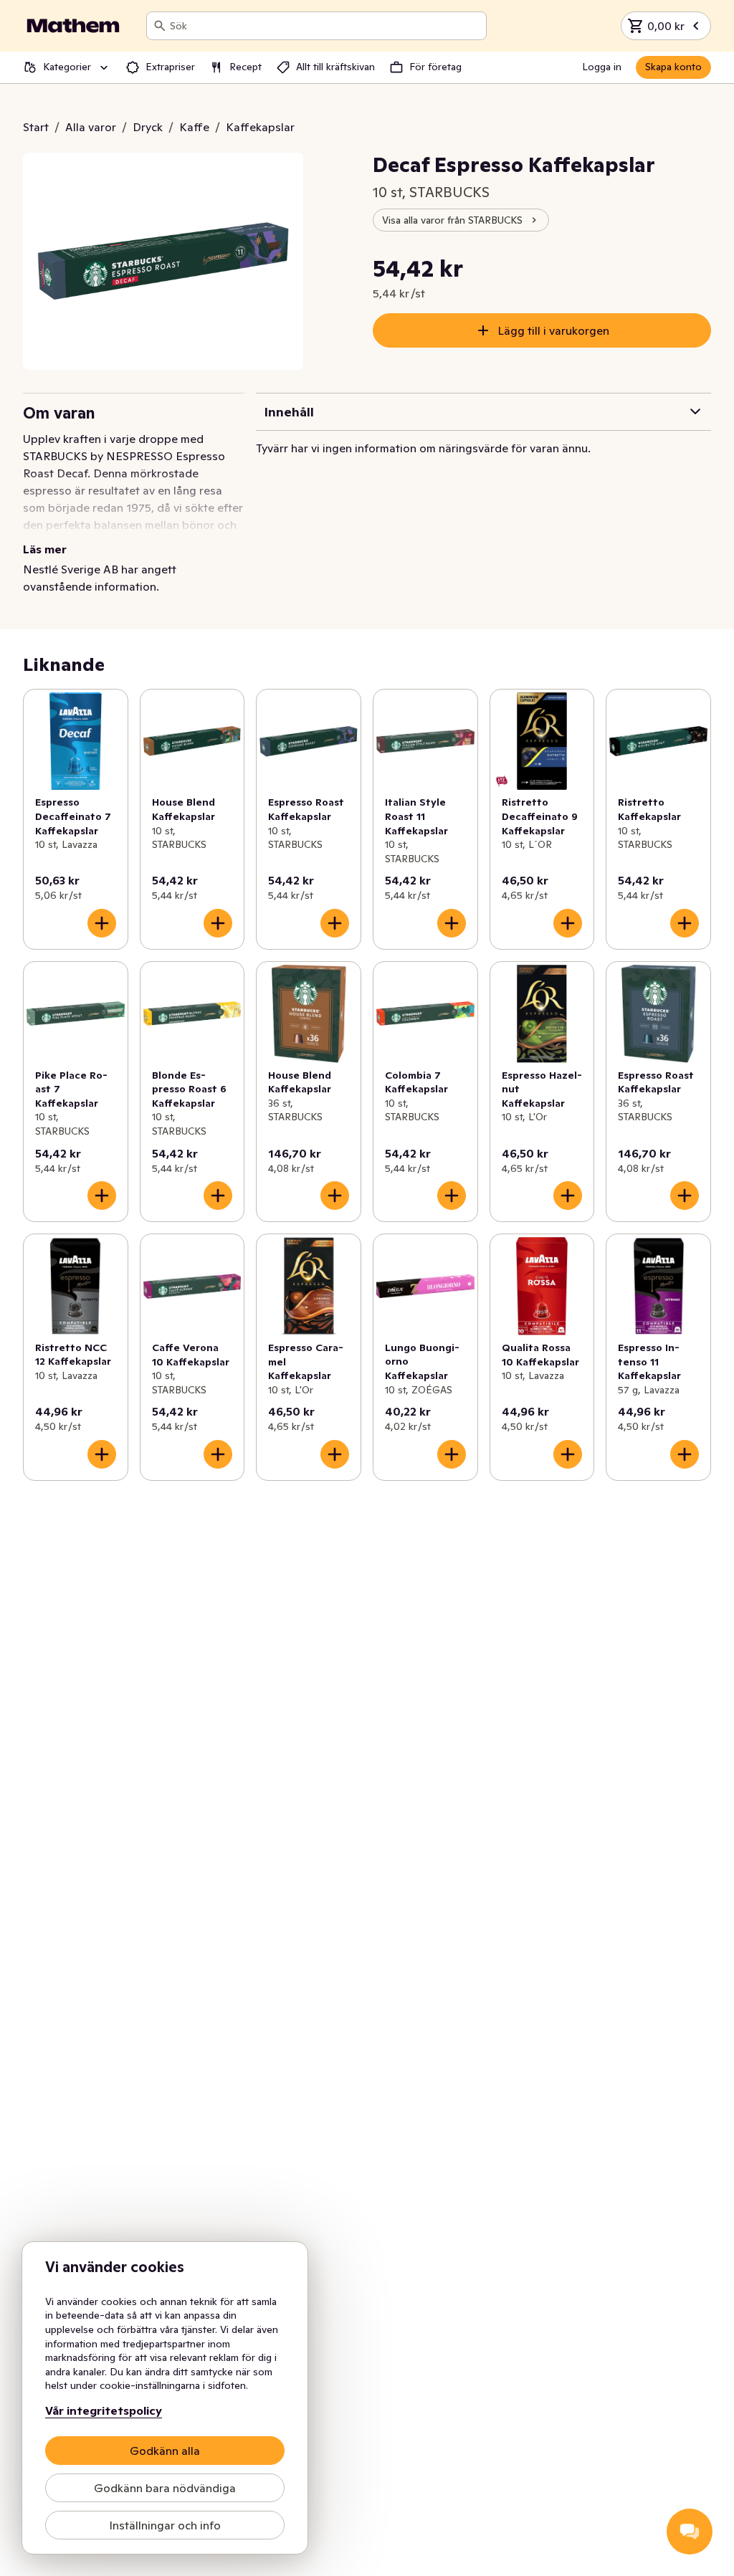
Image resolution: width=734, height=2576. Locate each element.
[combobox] (325, 26)
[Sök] (160, 26)
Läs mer (45, 549)
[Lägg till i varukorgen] (102, 923)
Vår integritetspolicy (104, 2410)
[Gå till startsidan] (73, 26)
